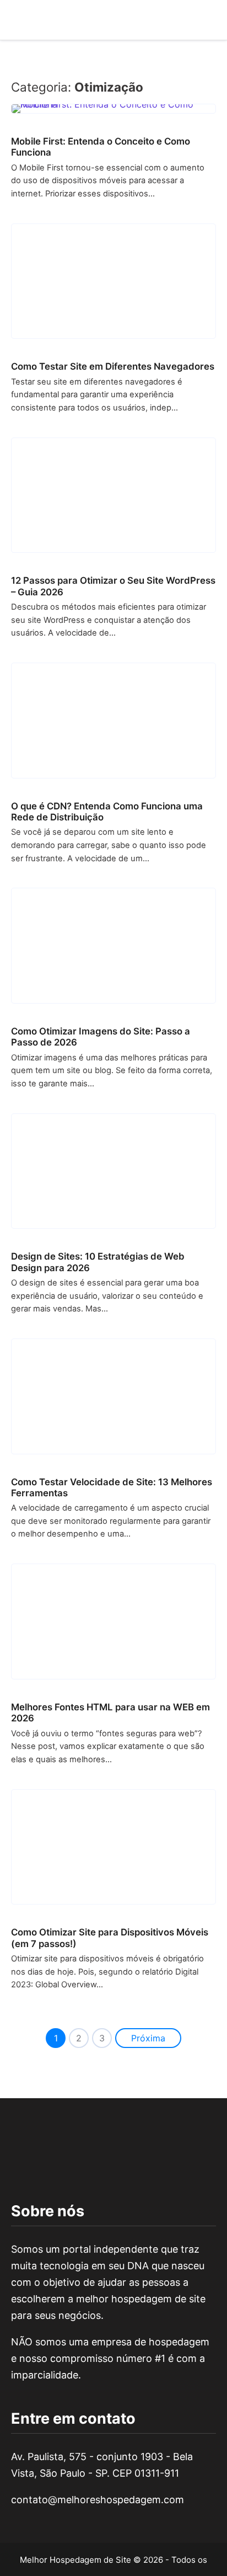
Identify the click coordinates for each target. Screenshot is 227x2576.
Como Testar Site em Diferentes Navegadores (113, 366)
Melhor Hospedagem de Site (75, 2560)
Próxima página (148, 2040)
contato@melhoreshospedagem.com (98, 2500)
